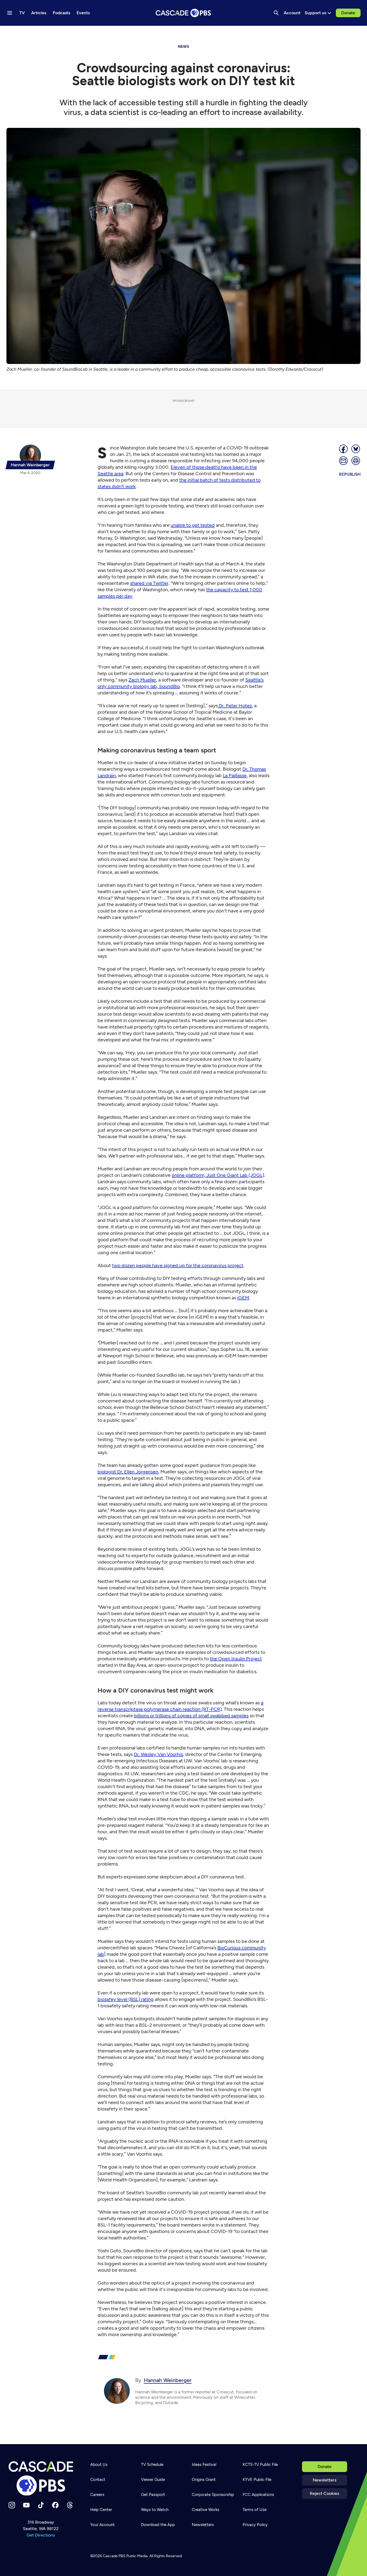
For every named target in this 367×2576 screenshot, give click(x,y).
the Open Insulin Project (236, 1659)
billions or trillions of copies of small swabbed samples (191, 1716)
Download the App (158, 2525)
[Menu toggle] (10, 13)
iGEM (243, 1298)
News (183, 47)
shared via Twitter (149, 583)
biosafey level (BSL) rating (126, 1999)
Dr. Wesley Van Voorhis (158, 1754)
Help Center (101, 2510)
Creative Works (206, 2510)
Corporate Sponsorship (213, 2495)
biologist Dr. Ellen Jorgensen (128, 1472)
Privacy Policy (255, 2525)
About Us (99, 2465)
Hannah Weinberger (168, 2380)
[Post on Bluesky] (356, 449)
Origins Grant (204, 2480)
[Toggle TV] (111, 33)
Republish (350, 474)
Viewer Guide (153, 2480)
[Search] (276, 13)
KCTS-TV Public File (260, 2465)
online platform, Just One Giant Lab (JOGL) (218, 1175)
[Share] (344, 449)
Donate (348, 13)
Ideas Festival (204, 2465)
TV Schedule (152, 2465)
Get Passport (153, 2495)
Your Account (102, 2525)
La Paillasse (235, 775)
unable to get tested (193, 525)
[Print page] (356, 461)
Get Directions (41, 2535)
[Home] (41, 2478)
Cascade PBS (114, 2556)
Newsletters (325, 2480)
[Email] (344, 461)
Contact (98, 2480)
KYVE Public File (257, 2480)
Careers (97, 2495)
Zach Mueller (142, 680)
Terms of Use (255, 2510)
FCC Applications (258, 2495)
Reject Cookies (324, 2493)
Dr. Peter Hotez (235, 706)
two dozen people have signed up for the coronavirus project (178, 1265)
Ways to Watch (155, 2510)
